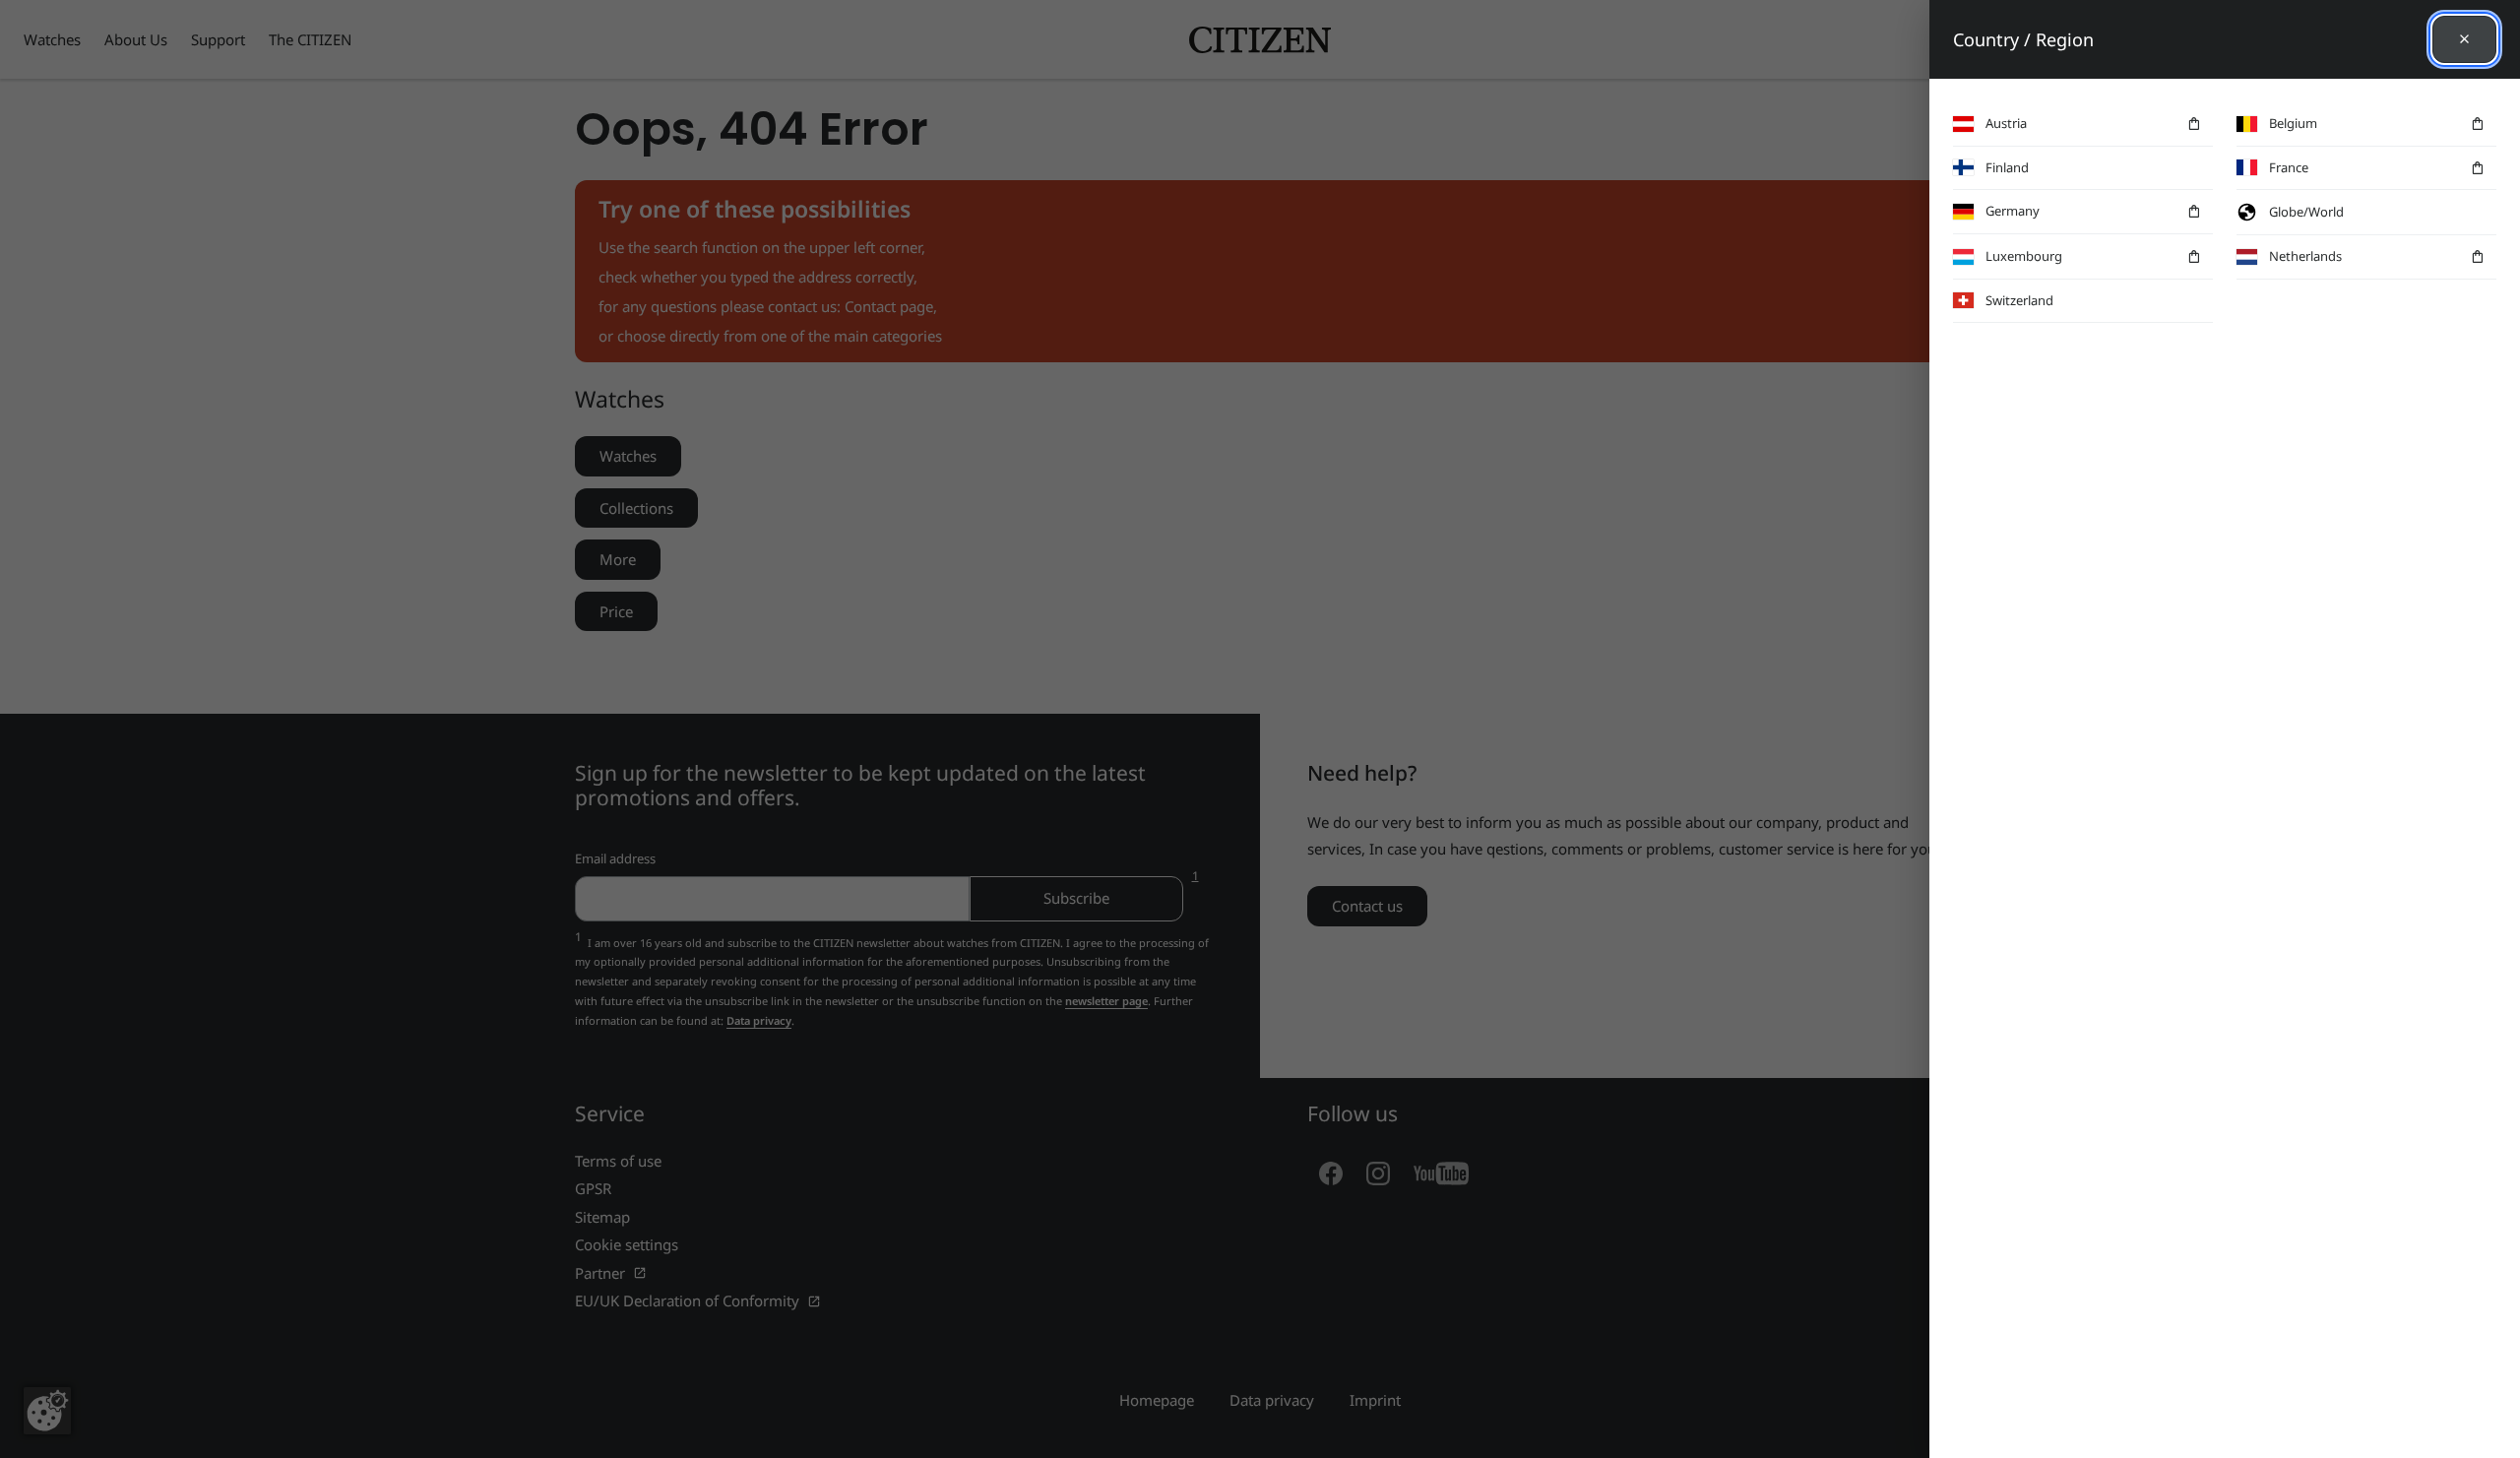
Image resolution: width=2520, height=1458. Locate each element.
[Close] (2464, 39)
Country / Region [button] (2023, 39)
